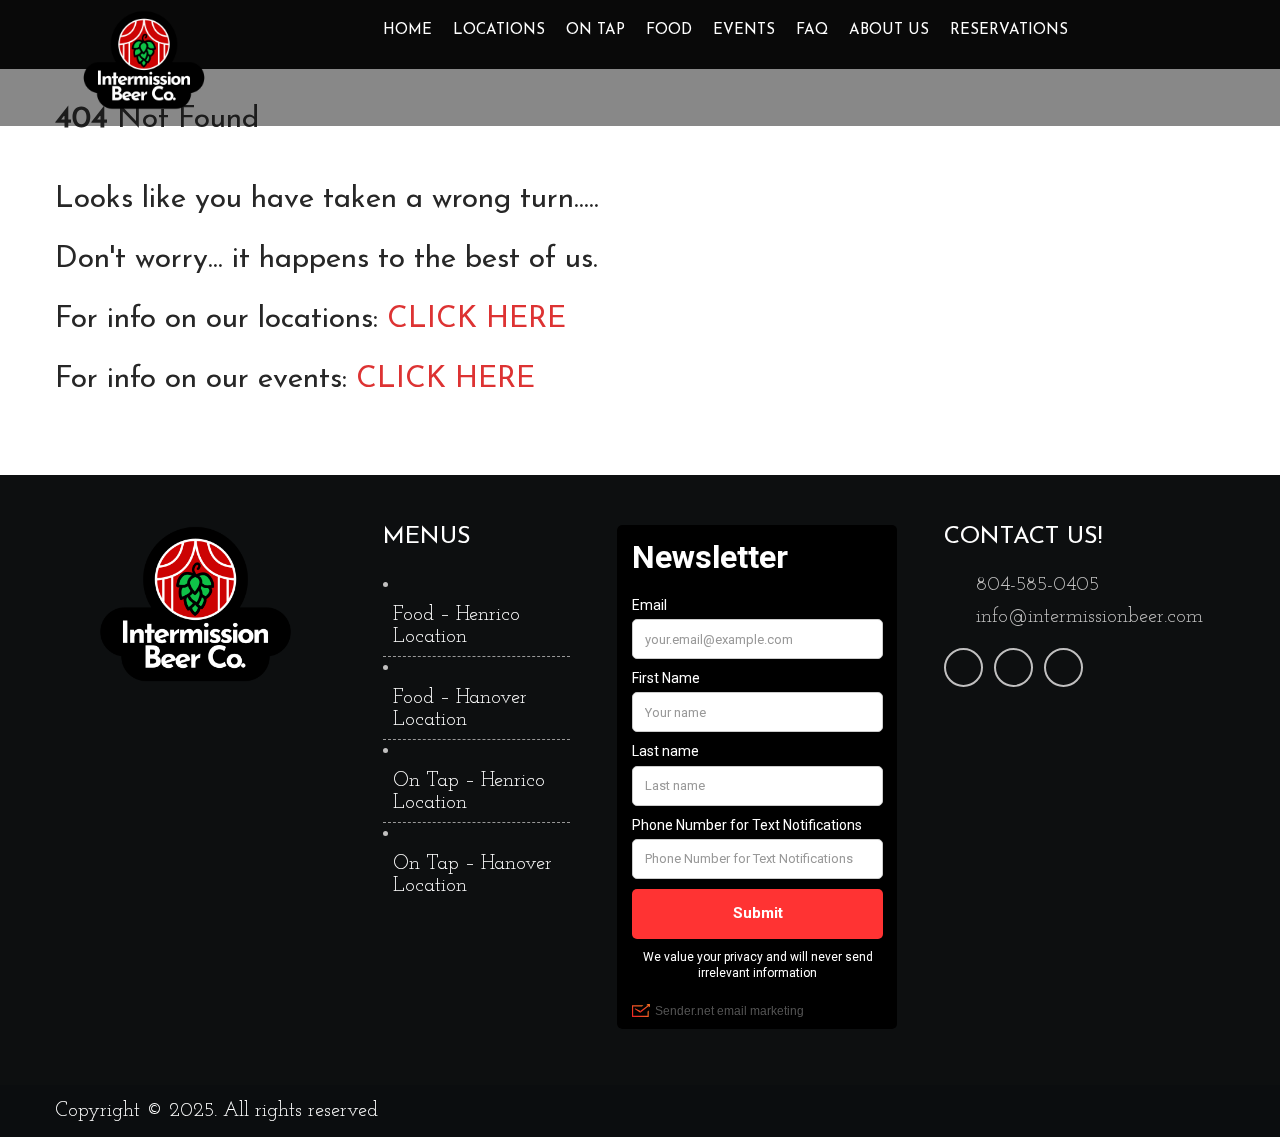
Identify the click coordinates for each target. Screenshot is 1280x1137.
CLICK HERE (476, 319)
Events (744, 30)
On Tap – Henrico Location (469, 792)
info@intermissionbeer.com (1089, 617)
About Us (889, 30)
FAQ (812, 30)
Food (669, 30)
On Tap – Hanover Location (472, 875)
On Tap (595, 30)
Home (407, 30)
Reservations (1009, 30)
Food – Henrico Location (456, 626)
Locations (499, 30)
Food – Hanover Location (460, 709)
